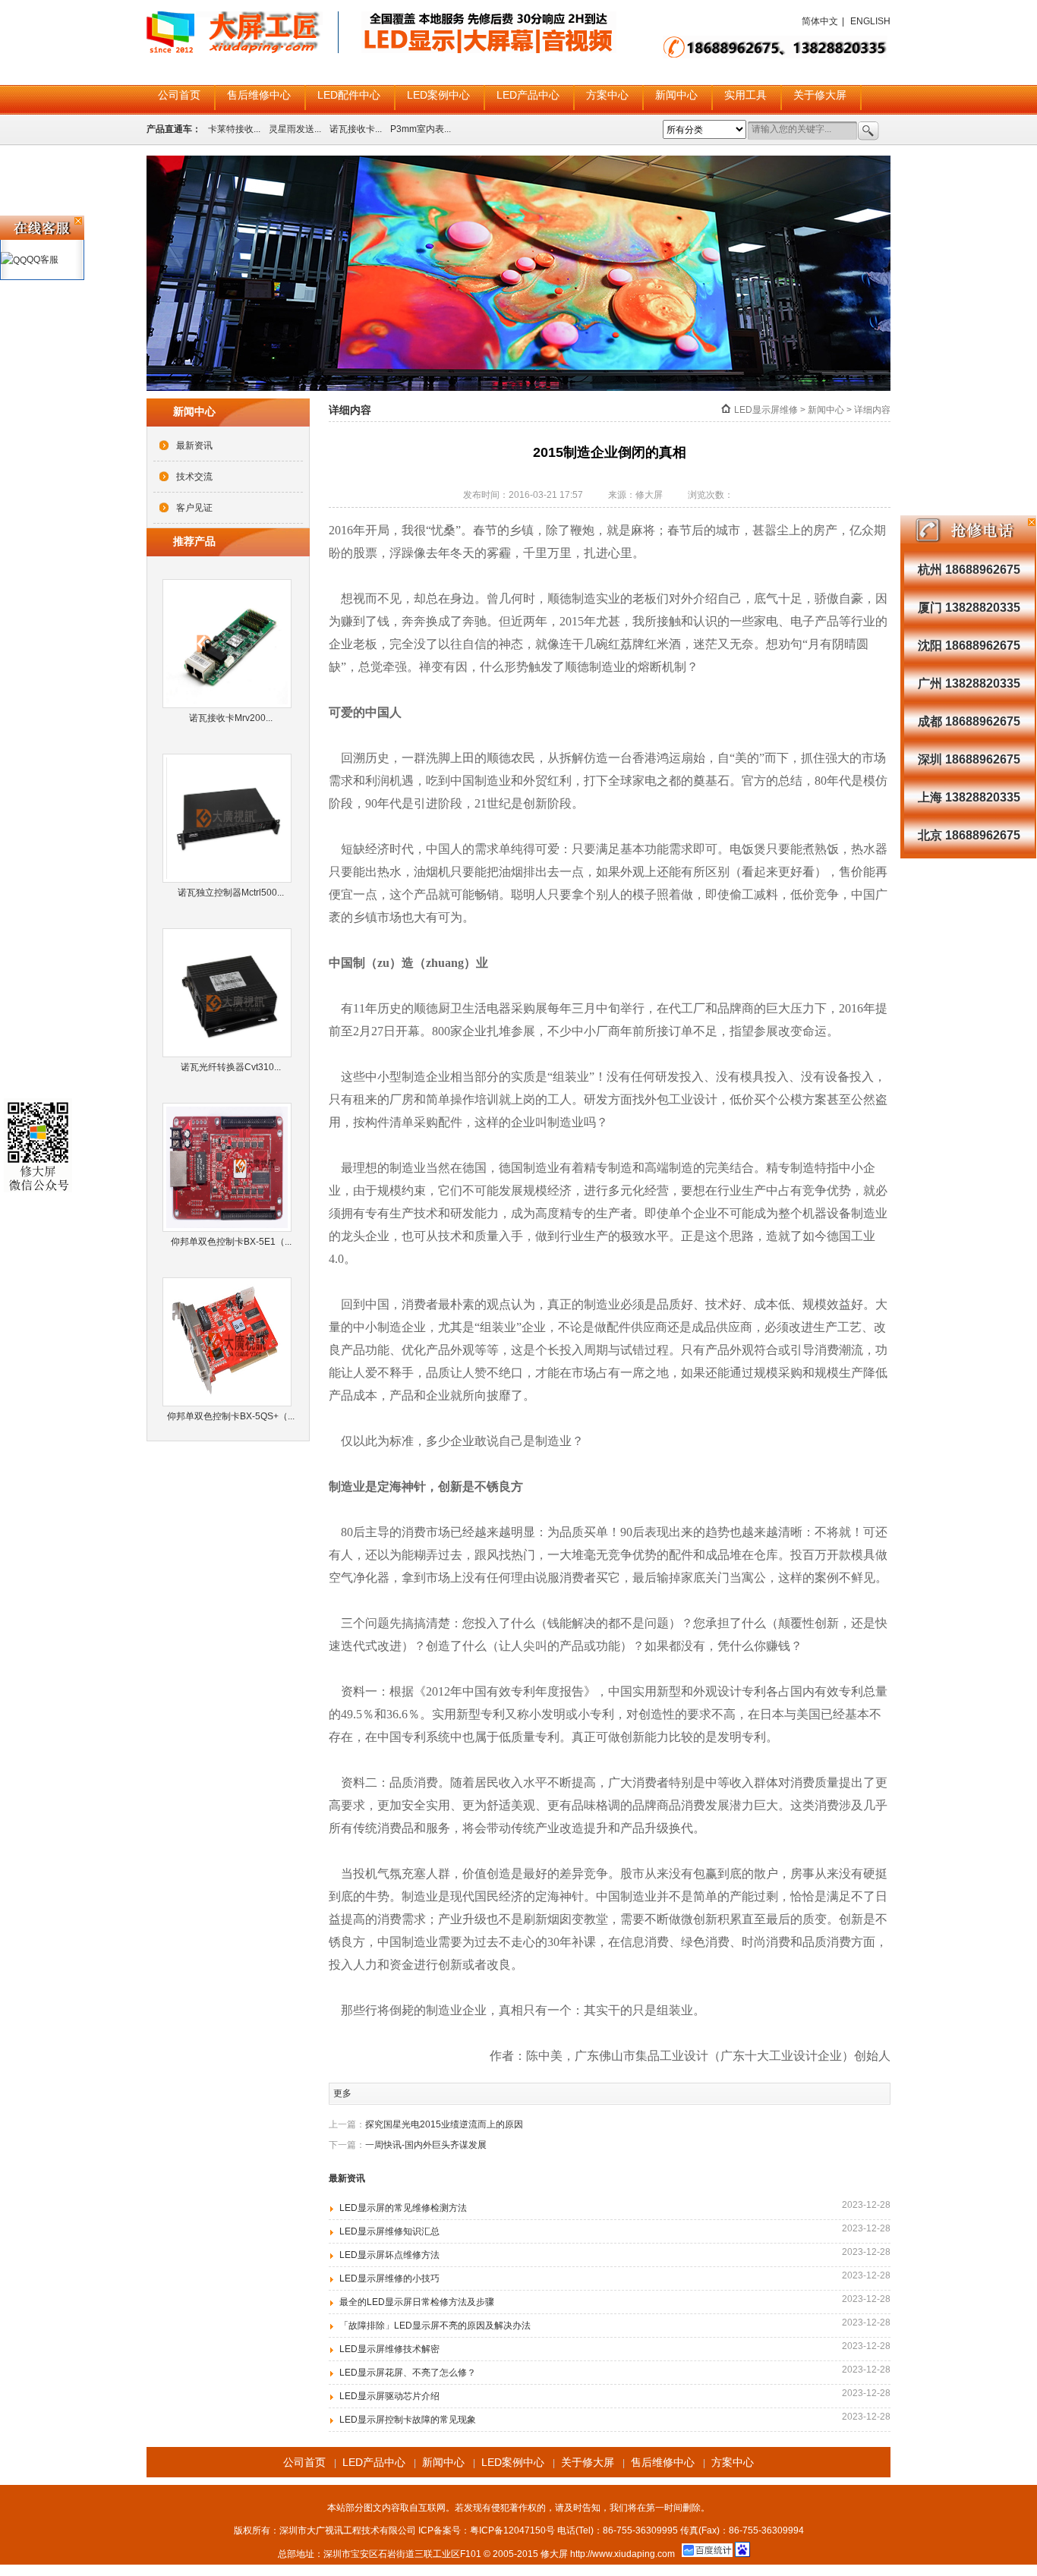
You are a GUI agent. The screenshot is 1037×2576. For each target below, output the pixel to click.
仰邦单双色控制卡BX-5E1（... (231, 1242)
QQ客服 (43, 260)
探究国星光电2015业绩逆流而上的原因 (444, 2124)
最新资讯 (194, 446)
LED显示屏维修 (766, 410)
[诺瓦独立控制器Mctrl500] (231, 818)
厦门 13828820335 (969, 608)
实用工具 (745, 95)
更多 (342, 2093)
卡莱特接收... (234, 129)
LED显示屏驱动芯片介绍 (389, 2396)
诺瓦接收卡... (356, 129)
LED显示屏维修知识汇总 (389, 2231)
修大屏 (554, 2554)
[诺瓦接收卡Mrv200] (231, 644)
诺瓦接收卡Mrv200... (231, 718)
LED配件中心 (349, 95)
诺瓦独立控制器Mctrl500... (231, 893)
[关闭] (1032, 522)
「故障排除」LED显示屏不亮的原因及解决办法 (435, 2326)
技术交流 (194, 477)
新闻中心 (676, 95)
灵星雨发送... (295, 129)
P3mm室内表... (421, 129)
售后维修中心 (259, 95)
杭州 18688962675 (969, 570)
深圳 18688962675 (969, 759)
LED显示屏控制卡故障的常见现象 (408, 2420)
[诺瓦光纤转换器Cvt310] (231, 993)
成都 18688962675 (969, 721)
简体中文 (820, 21)
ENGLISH (870, 21)
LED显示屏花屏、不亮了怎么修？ (408, 2373)
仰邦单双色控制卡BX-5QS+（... (231, 1416)
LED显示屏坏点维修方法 (389, 2255)
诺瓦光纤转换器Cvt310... (231, 1067)
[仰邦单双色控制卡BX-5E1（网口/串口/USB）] (231, 1167)
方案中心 (607, 95)
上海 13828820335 (969, 797)
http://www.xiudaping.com (623, 2554)
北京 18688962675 (969, 835)
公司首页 (179, 95)
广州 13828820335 (969, 683)
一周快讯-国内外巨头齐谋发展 (426, 2145)
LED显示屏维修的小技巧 (389, 2278)
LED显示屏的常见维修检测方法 (403, 2208)
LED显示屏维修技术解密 (389, 2349)
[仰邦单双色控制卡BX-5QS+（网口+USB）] (231, 1342)
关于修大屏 (820, 95)
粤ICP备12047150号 (512, 2530)
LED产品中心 (528, 95)
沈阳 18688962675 (969, 646)
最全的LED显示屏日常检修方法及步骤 (417, 2302)
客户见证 (194, 508)
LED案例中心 (438, 95)
